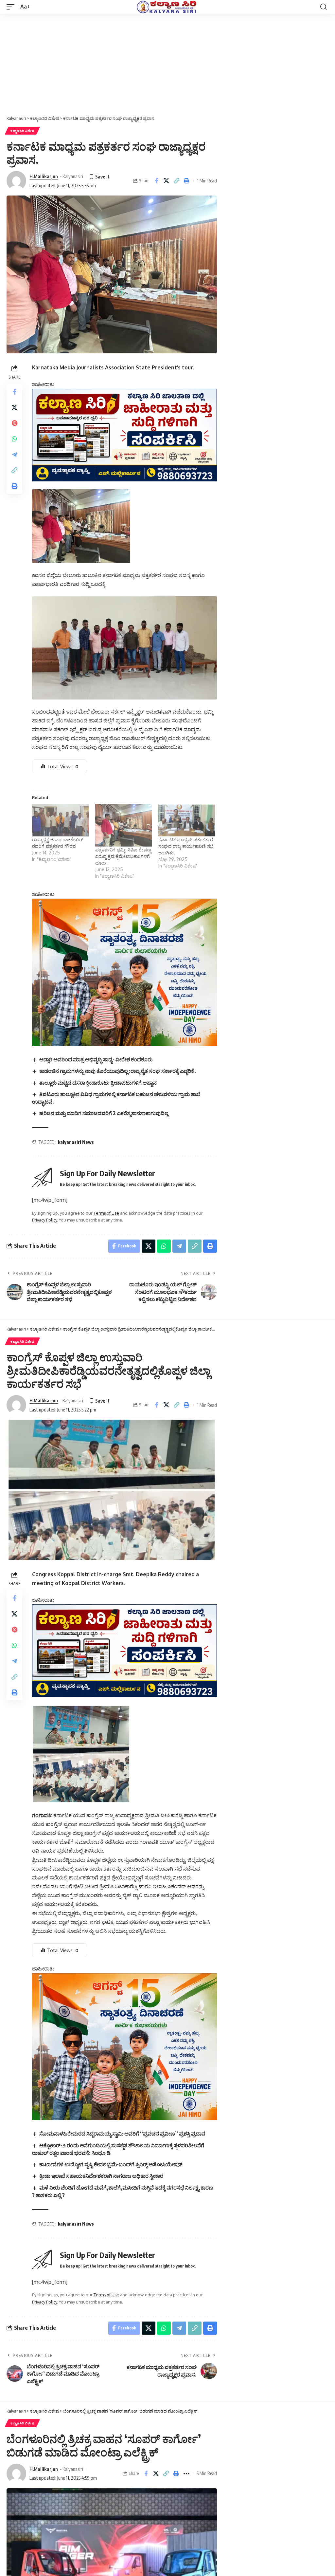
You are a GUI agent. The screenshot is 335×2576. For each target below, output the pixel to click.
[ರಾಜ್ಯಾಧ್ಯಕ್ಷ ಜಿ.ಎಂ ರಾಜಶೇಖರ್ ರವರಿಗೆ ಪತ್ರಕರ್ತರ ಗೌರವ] (60, 820)
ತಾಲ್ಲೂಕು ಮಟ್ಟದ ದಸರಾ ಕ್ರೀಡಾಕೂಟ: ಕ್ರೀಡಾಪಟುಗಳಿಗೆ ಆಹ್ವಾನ (98, 1083)
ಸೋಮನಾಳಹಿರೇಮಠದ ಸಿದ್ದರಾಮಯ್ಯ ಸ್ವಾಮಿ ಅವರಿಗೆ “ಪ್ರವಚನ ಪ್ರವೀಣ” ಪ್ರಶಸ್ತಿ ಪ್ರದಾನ (122, 2134)
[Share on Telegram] (14, 455)
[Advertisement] (167, 63)
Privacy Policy (44, 1220)
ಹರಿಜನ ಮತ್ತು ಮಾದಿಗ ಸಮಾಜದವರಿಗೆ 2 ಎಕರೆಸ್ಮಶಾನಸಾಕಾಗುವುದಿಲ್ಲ (104, 1113)
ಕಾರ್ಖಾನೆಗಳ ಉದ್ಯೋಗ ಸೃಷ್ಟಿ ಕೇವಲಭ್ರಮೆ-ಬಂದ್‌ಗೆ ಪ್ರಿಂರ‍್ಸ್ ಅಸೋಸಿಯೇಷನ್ (111, 2164)
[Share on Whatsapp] (14, 439)
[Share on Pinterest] (14, 423)
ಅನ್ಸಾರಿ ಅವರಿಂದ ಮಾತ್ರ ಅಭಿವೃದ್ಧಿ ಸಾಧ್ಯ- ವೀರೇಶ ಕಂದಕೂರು (96, 1059)
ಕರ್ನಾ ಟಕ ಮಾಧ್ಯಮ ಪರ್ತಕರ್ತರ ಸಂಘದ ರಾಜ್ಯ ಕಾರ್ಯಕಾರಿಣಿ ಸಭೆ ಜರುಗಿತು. (186, 846)
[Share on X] (167, 181)
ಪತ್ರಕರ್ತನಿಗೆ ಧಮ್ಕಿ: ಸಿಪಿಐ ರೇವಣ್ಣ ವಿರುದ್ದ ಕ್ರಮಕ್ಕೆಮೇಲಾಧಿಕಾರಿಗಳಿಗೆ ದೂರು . (123, 856)
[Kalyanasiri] (167, 7)
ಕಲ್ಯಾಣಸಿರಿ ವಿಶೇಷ (22, 131)
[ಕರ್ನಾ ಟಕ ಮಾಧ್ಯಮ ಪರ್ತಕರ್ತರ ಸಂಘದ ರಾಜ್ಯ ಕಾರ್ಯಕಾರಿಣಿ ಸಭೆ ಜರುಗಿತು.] (187, 820)
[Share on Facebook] (156, 181)
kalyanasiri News (76, 1142)
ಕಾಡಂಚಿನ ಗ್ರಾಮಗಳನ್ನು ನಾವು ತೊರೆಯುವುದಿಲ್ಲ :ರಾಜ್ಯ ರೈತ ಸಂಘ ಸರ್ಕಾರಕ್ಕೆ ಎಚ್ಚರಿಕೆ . (118, 1071)
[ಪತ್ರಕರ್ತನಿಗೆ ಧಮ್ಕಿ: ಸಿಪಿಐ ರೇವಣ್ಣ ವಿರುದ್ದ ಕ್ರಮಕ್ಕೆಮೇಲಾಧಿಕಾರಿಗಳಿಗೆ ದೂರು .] (123, 825)
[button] (12, 7)
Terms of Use (106, 1213)
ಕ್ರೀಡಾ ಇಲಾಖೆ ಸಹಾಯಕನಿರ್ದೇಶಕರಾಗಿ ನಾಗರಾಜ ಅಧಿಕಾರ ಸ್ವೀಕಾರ (101, 2176)
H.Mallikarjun (44, 176)
